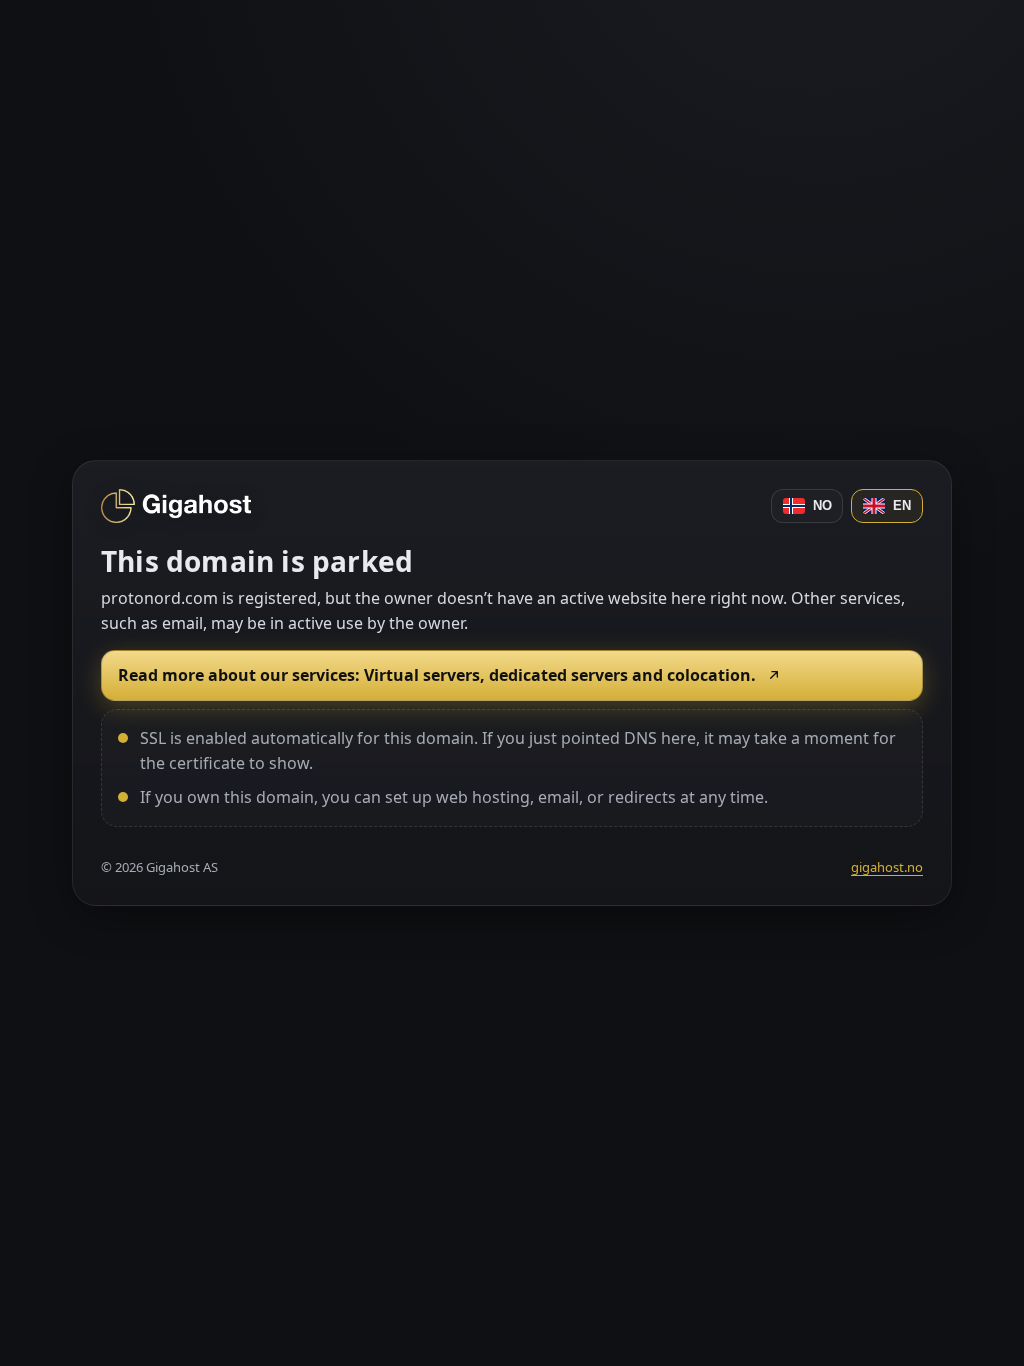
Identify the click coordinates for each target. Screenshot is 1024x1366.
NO (822, 505)
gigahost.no (887, 867)
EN (902, 505)
